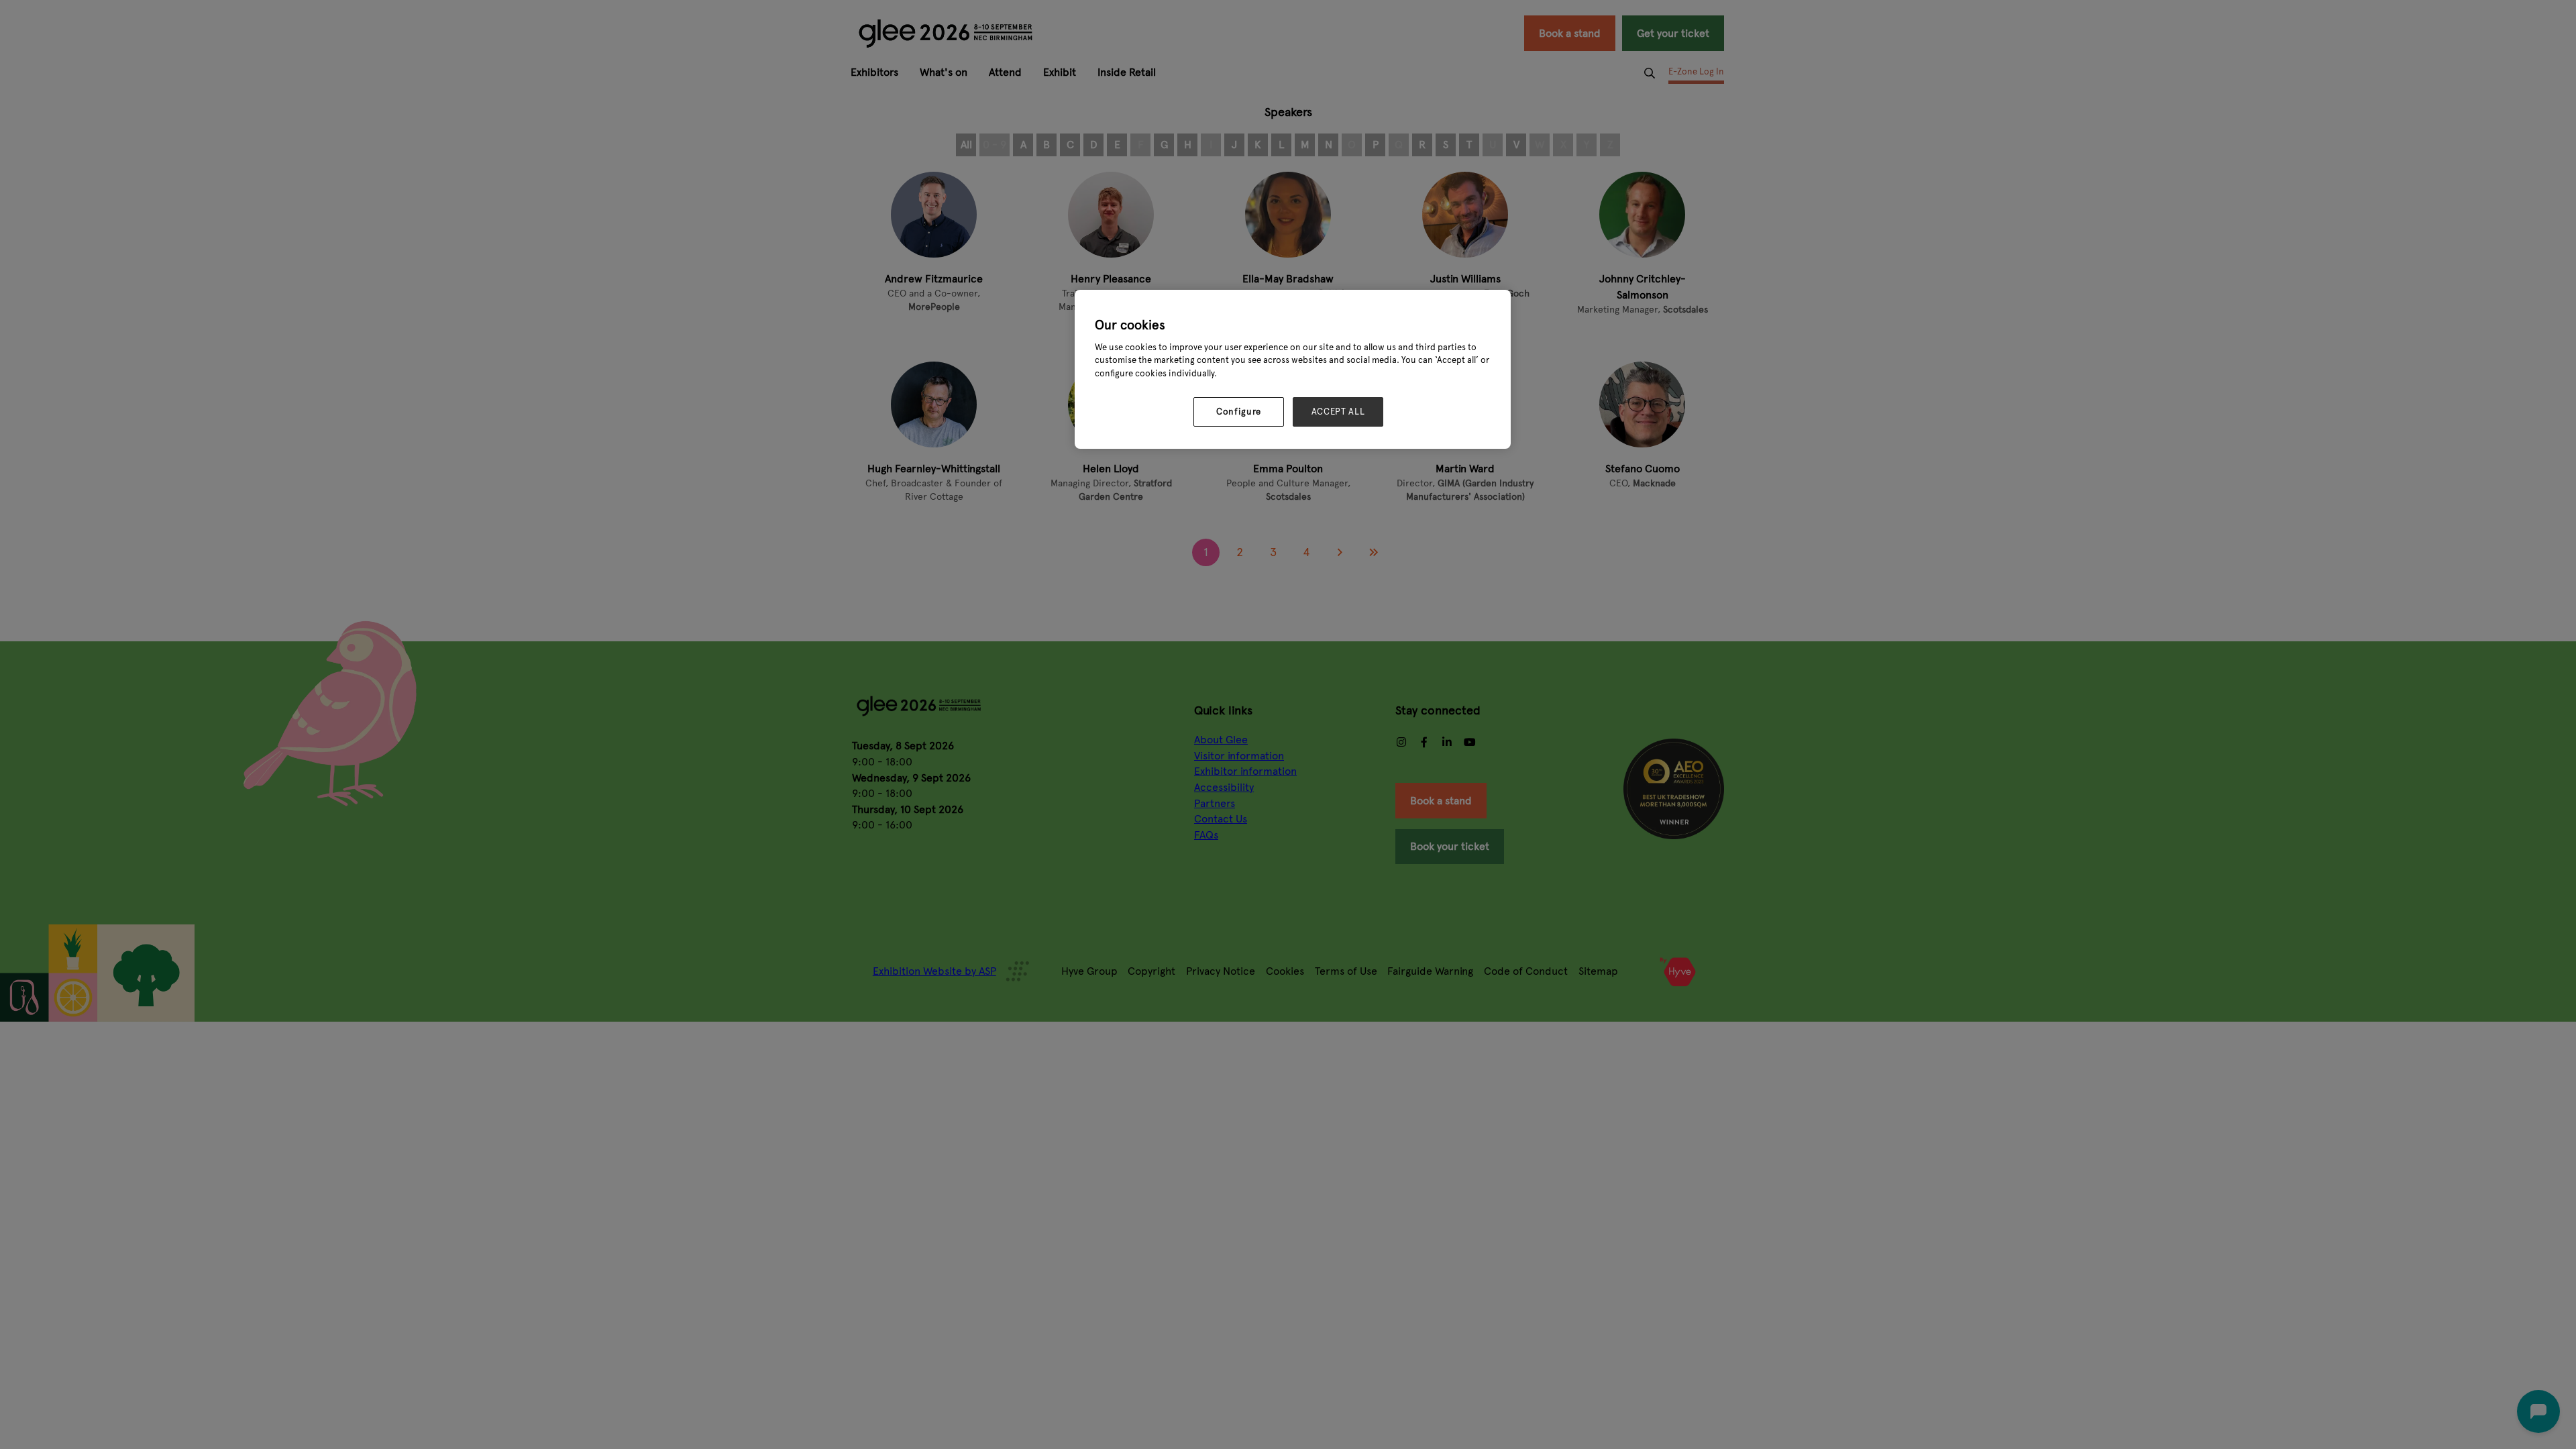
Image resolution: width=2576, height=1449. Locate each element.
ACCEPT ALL (1338, 412)
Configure (1239, 412)
